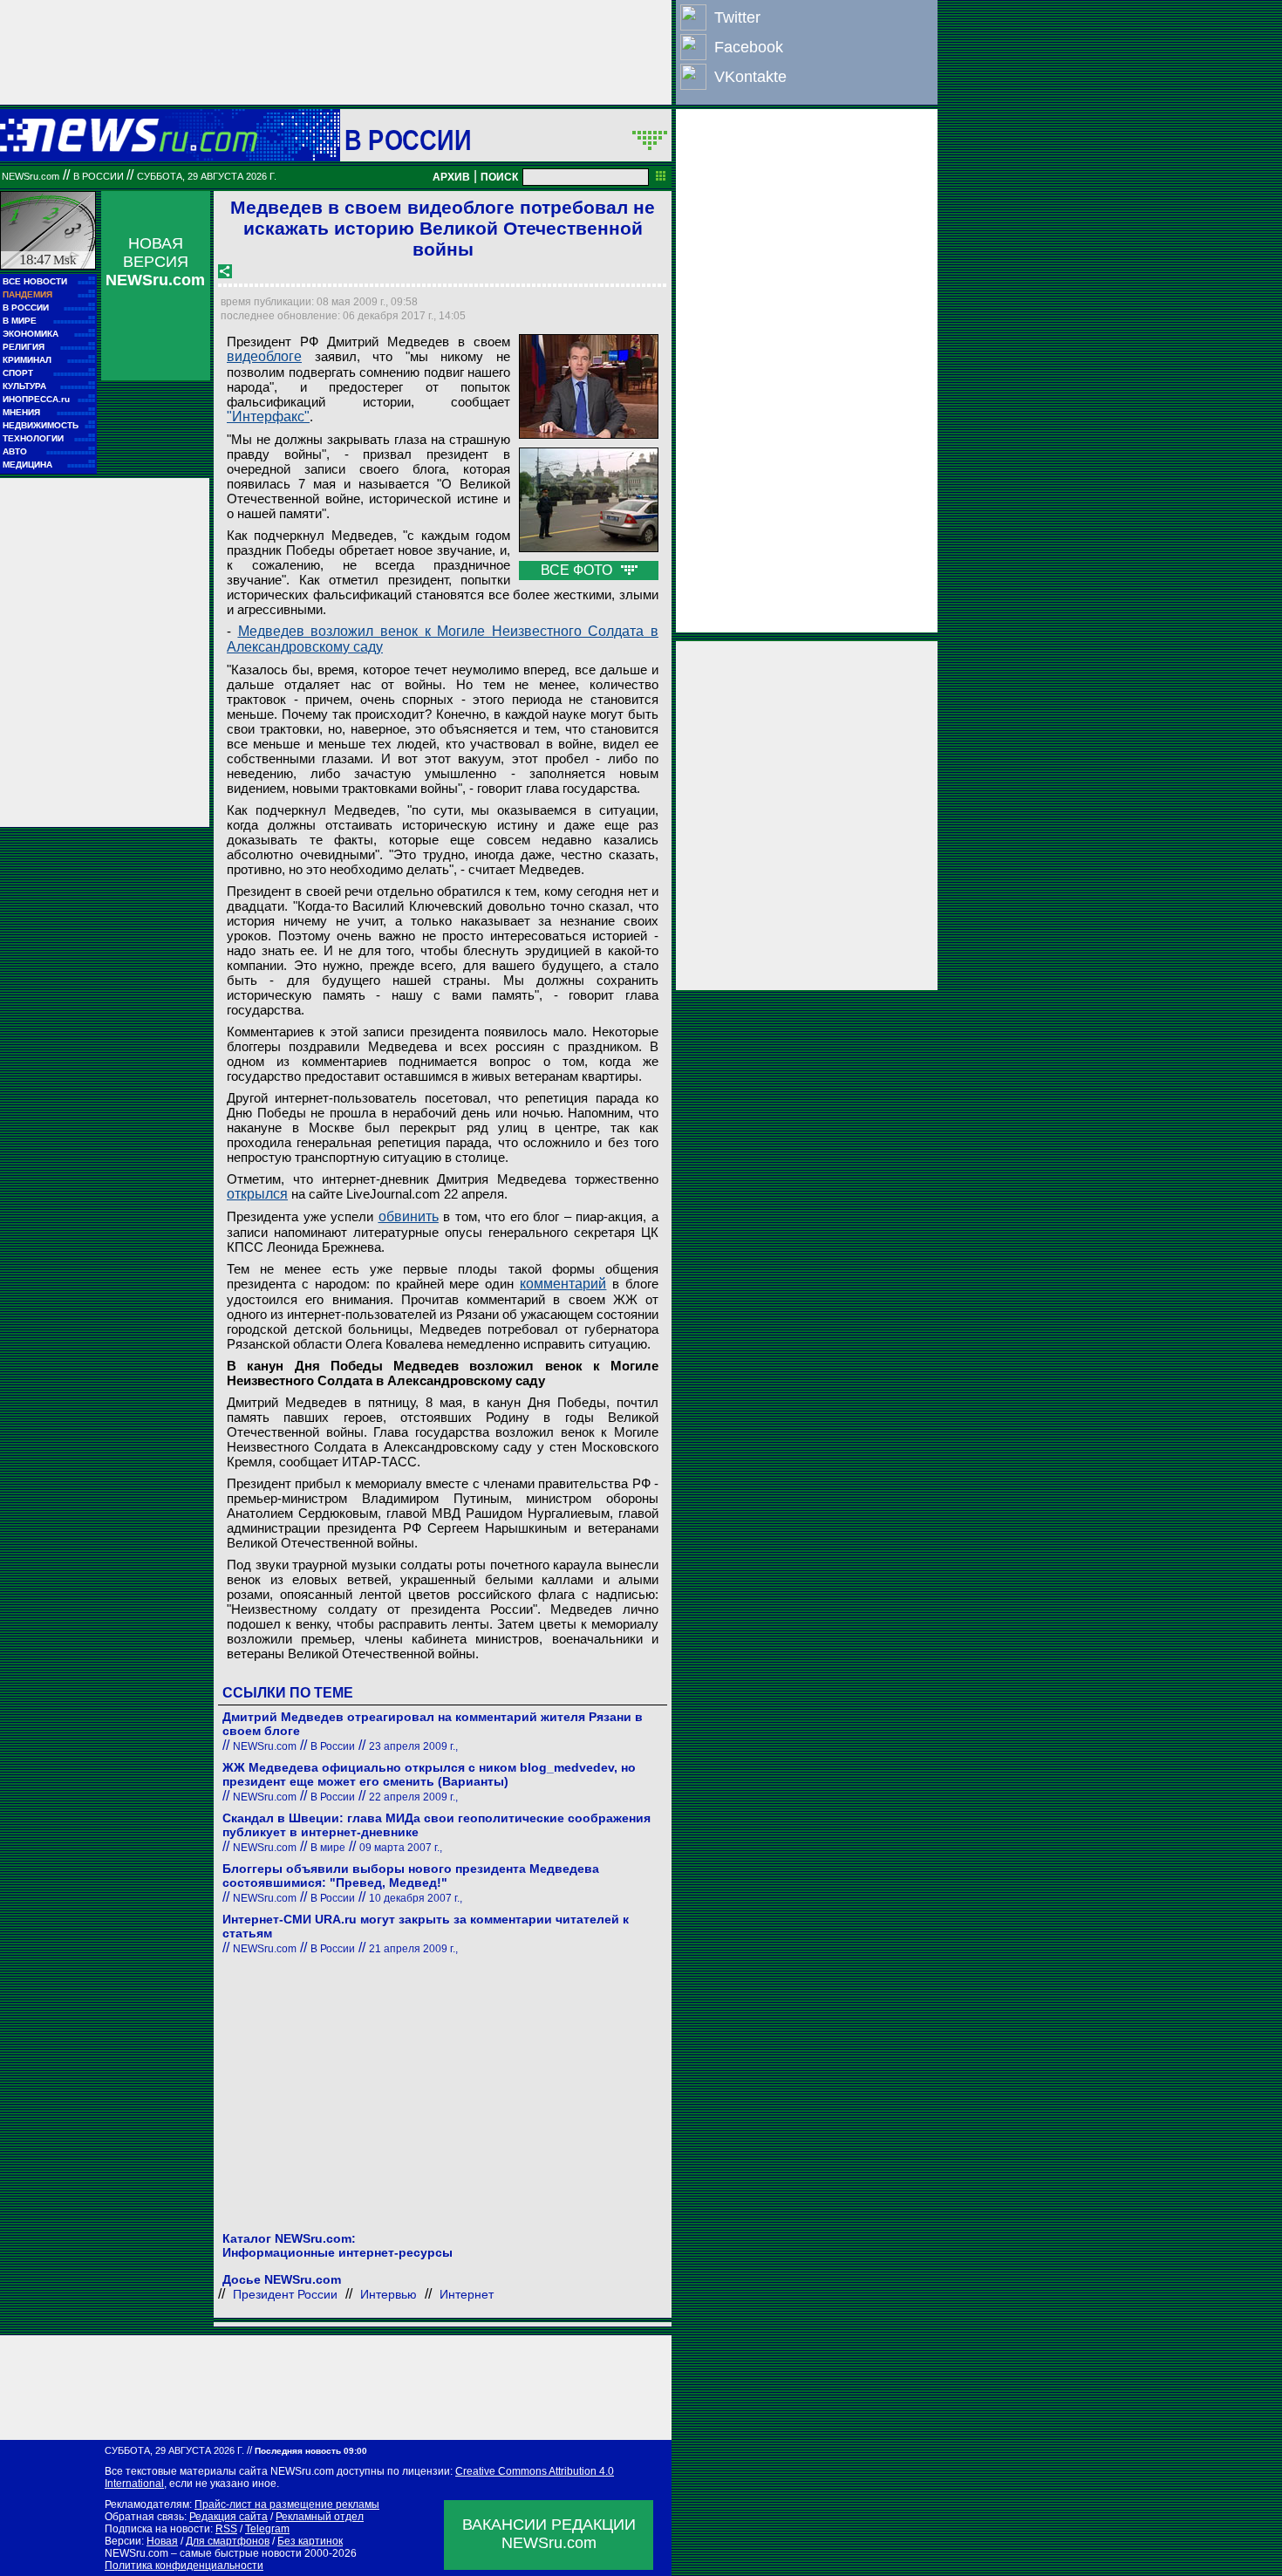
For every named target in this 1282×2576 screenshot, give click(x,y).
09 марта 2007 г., (401, 1848)
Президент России (285, 2294)
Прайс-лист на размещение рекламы (287, 2504)
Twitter (737, 17)
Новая (162, 2541)
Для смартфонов (228, 2541)
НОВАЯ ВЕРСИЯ (155, 262)
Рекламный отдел (320, 2517)
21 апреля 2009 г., (413, 1949)
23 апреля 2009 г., (413, 1746)
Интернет (467, 2294)
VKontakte (750, 77)
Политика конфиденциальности (184, 2566)
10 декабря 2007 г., (416, 1898)
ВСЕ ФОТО (578, 570)
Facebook (749, 47)
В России (408, 140)
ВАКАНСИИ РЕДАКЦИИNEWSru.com (549, 2534)
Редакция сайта (228, 2517)
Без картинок (310, 2541)
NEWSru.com (31, 176)
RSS (226, 2529)
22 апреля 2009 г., (413, 1797)
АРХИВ (451, 177)
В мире (328, 1848)
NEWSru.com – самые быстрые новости (203, 2553)
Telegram (267, 2529)
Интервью (389, 2294)
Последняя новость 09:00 (311, 2451)
